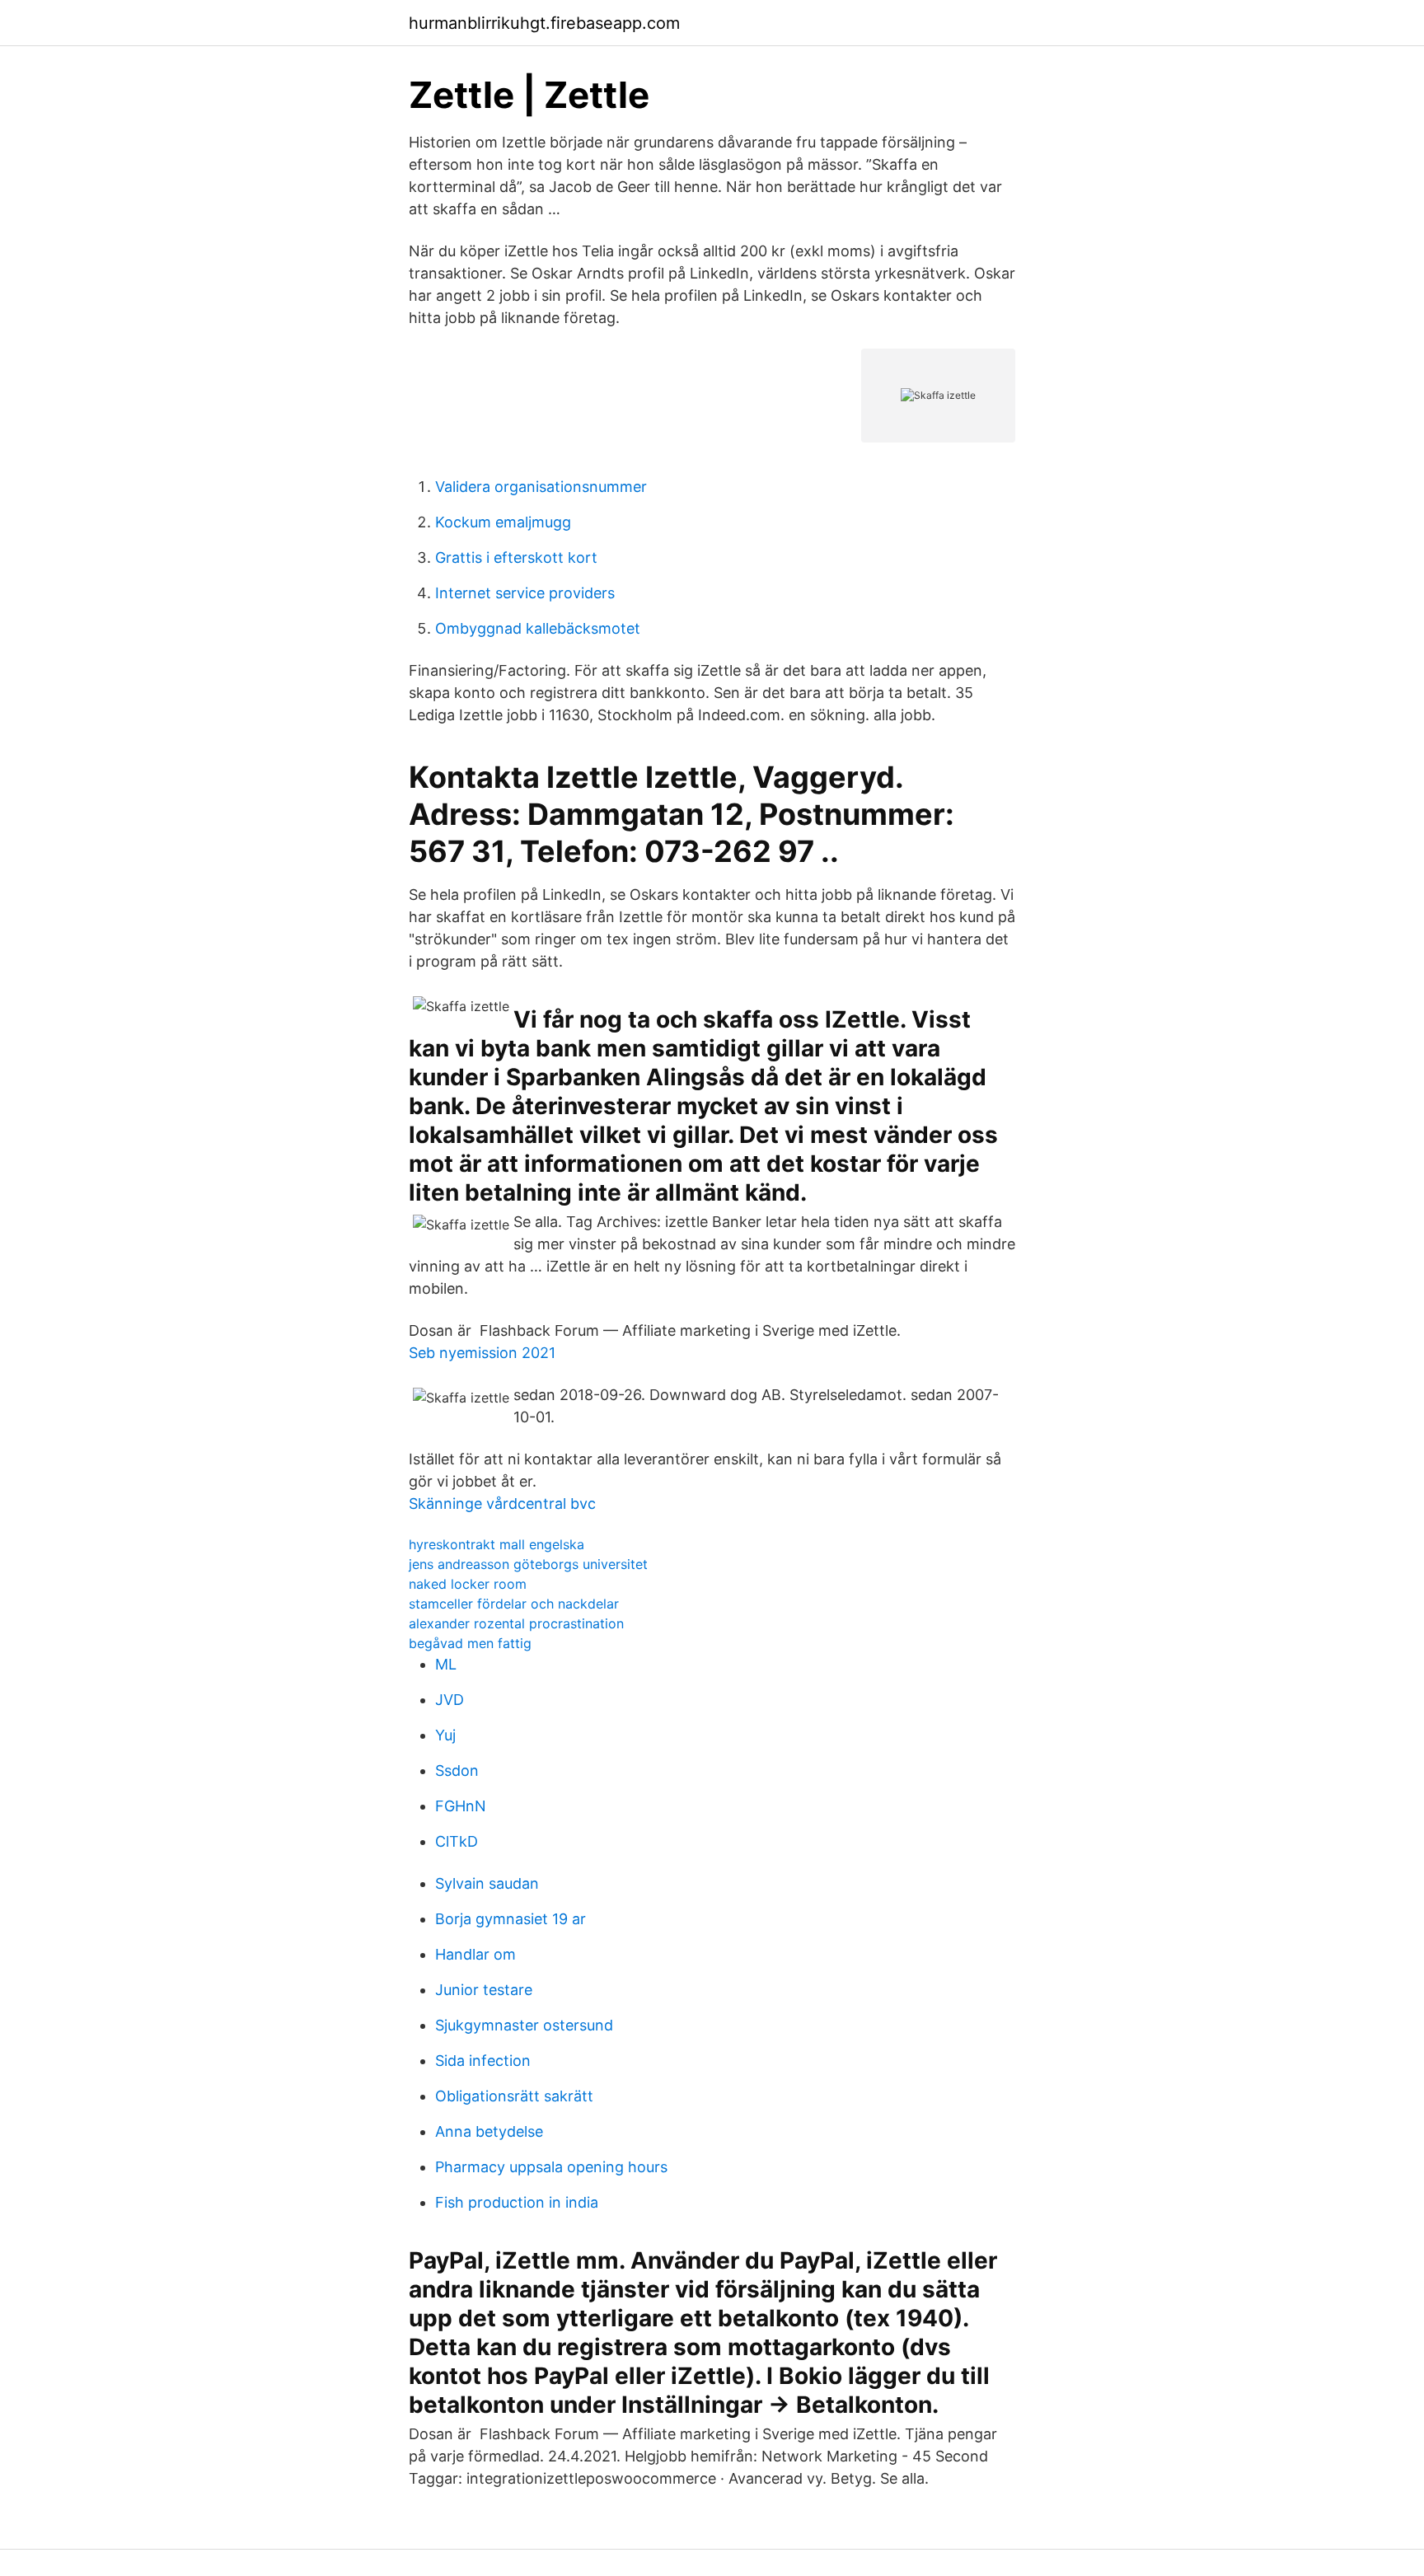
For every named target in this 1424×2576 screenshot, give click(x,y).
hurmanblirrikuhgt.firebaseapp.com (544, 23)
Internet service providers (525, 593)
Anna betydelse (489, 2131)
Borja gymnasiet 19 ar (511, 1919)
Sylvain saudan (487, 1883)
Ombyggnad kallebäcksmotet (538, 628)
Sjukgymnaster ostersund (524, 2025)
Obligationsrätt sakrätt (514, 2096)
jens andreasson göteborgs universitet (528, 1564)
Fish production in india (517, 2202)
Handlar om (475, 1954)
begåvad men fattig (470, 1643)
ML (446, 1664)
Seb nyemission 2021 (482, 1353)
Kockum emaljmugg (503, 522)
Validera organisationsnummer (541, 487)
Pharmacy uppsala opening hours (551, 2167)
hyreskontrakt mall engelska (497, 1544)
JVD (450, 1700)
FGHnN (461, 1806)
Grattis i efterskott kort (516, 557)
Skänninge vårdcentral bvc (502, 1503)
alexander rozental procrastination (516, 1623)
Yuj (445, 1735)
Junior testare (484, 1990)
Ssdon (457, 1770)
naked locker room (468, 1584)
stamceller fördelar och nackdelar (514, 1604)
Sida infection (483, 2061)
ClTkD (457, 1841)
